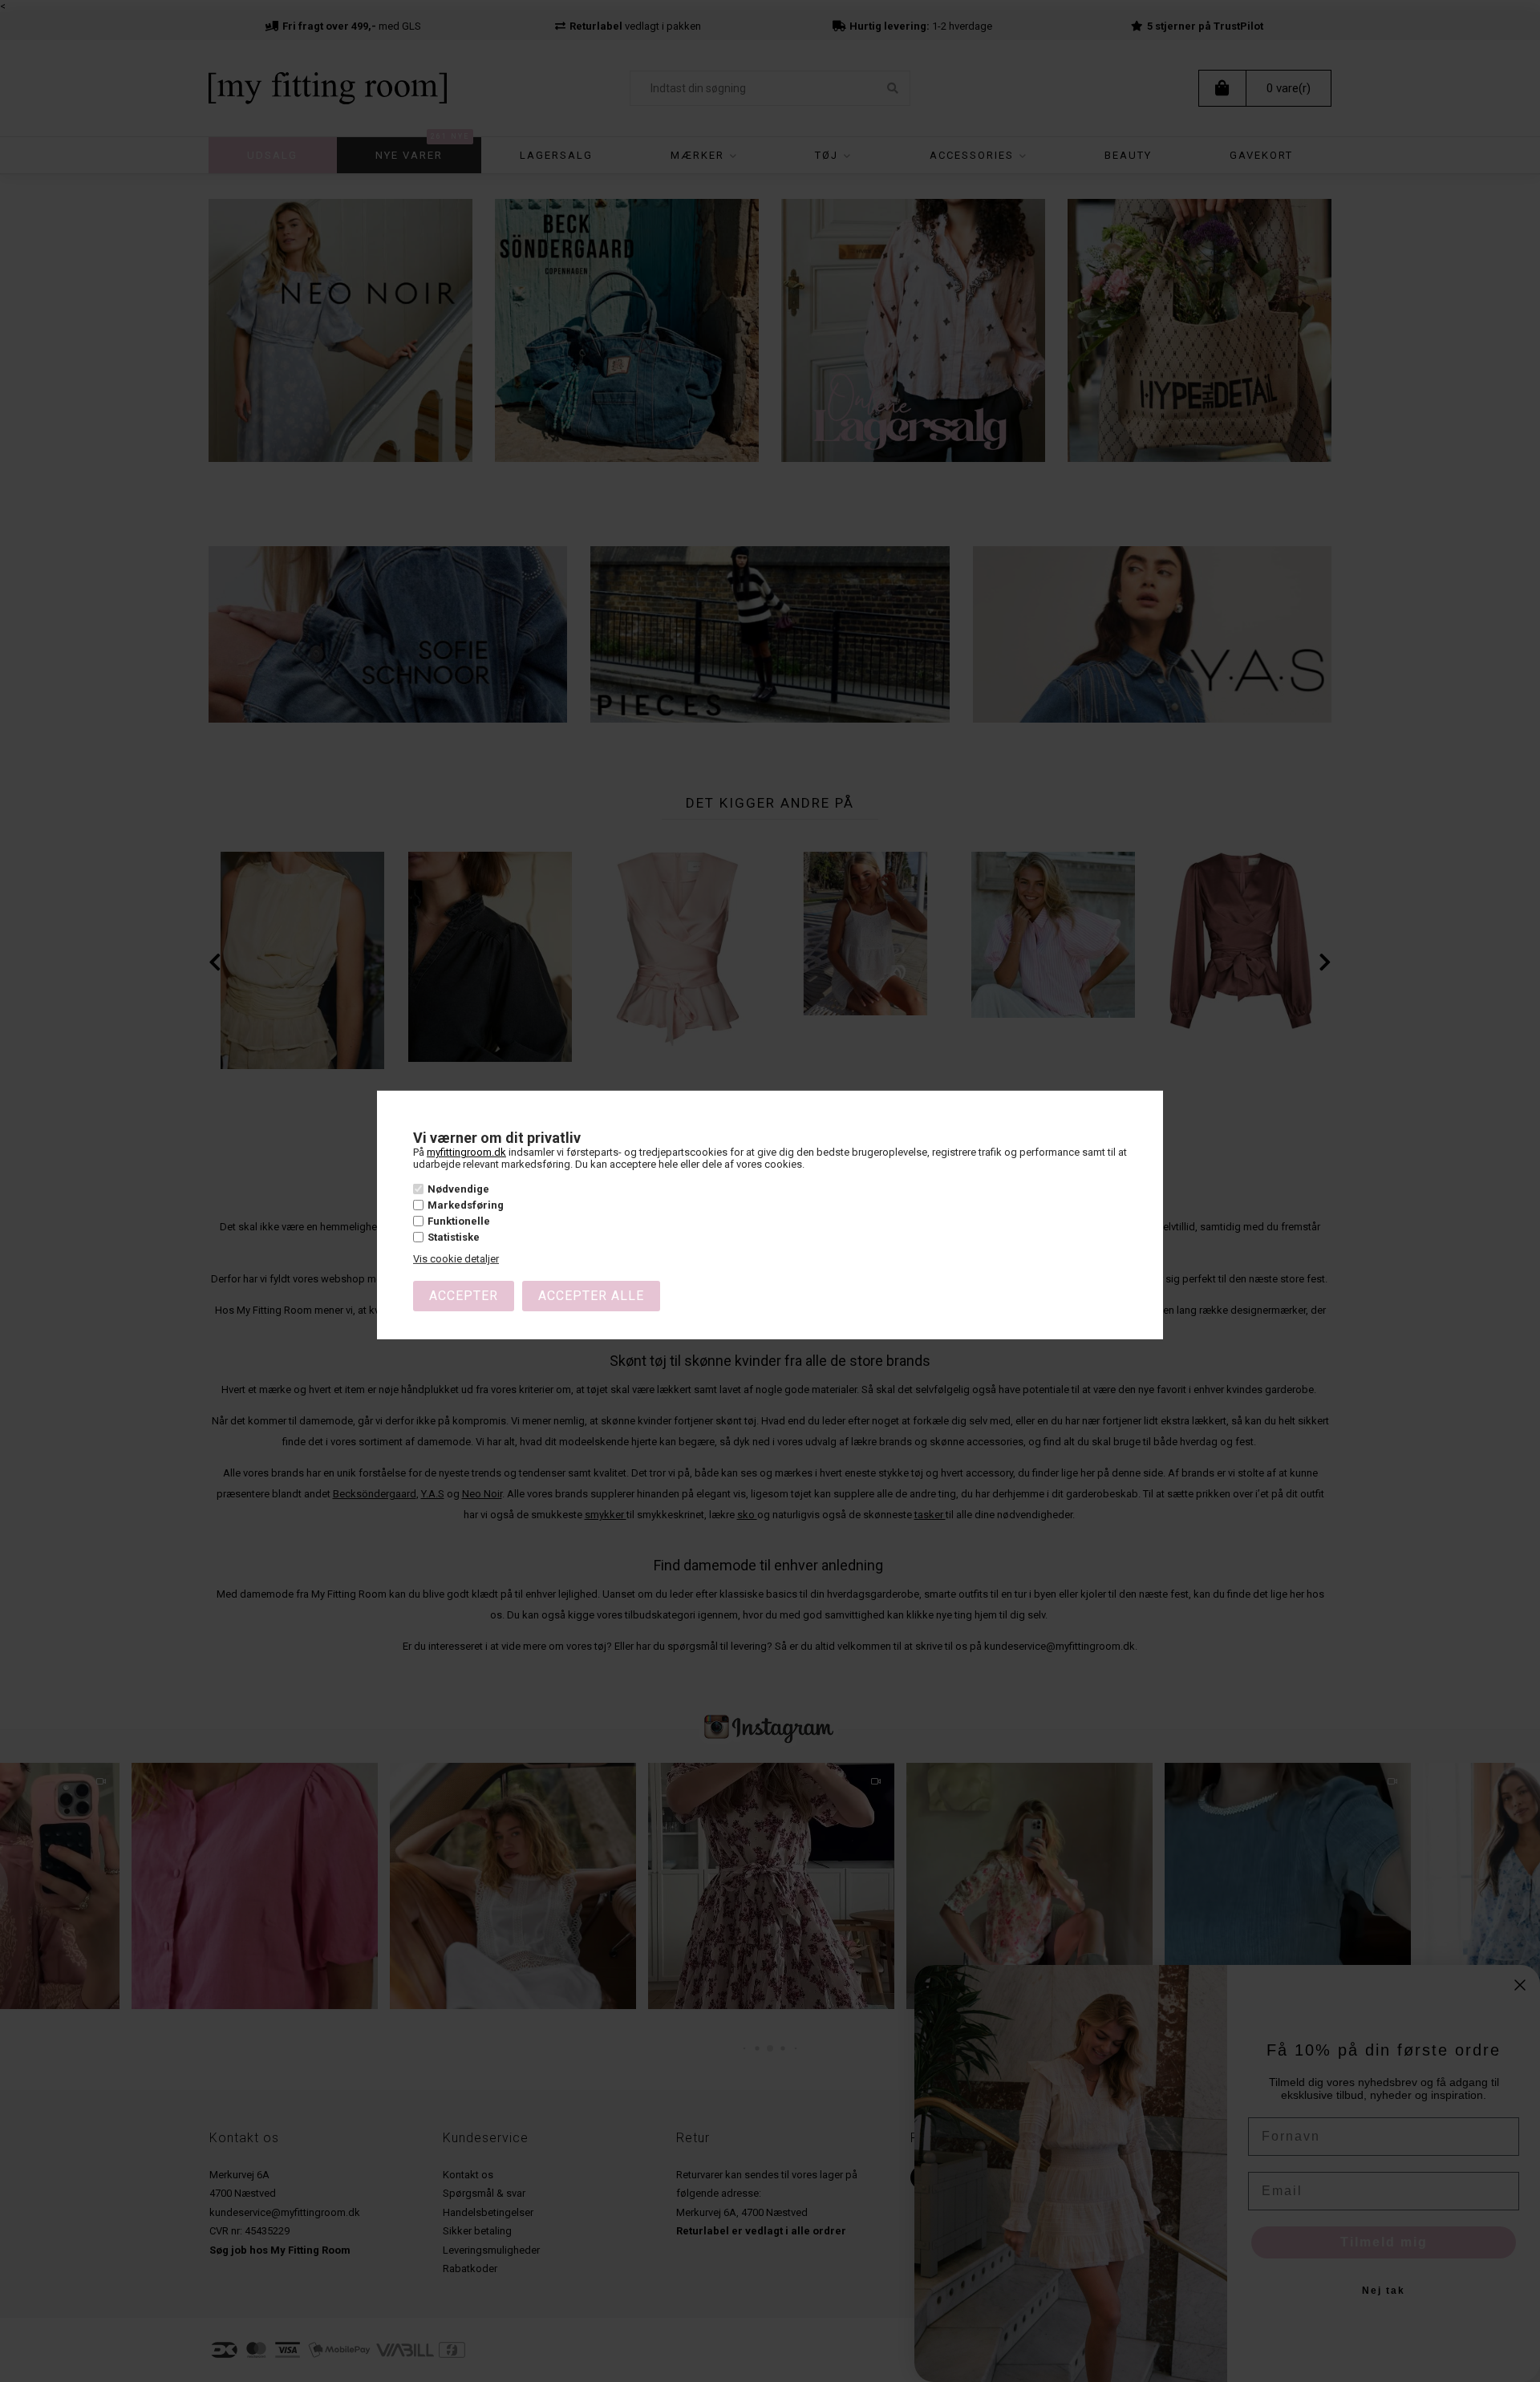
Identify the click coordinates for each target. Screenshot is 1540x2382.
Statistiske (454, 1237)
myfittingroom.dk (466, 1152)
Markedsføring (466, 1205)
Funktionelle (459, 1221)
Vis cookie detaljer (456, 1259)
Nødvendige (458, 1189)
